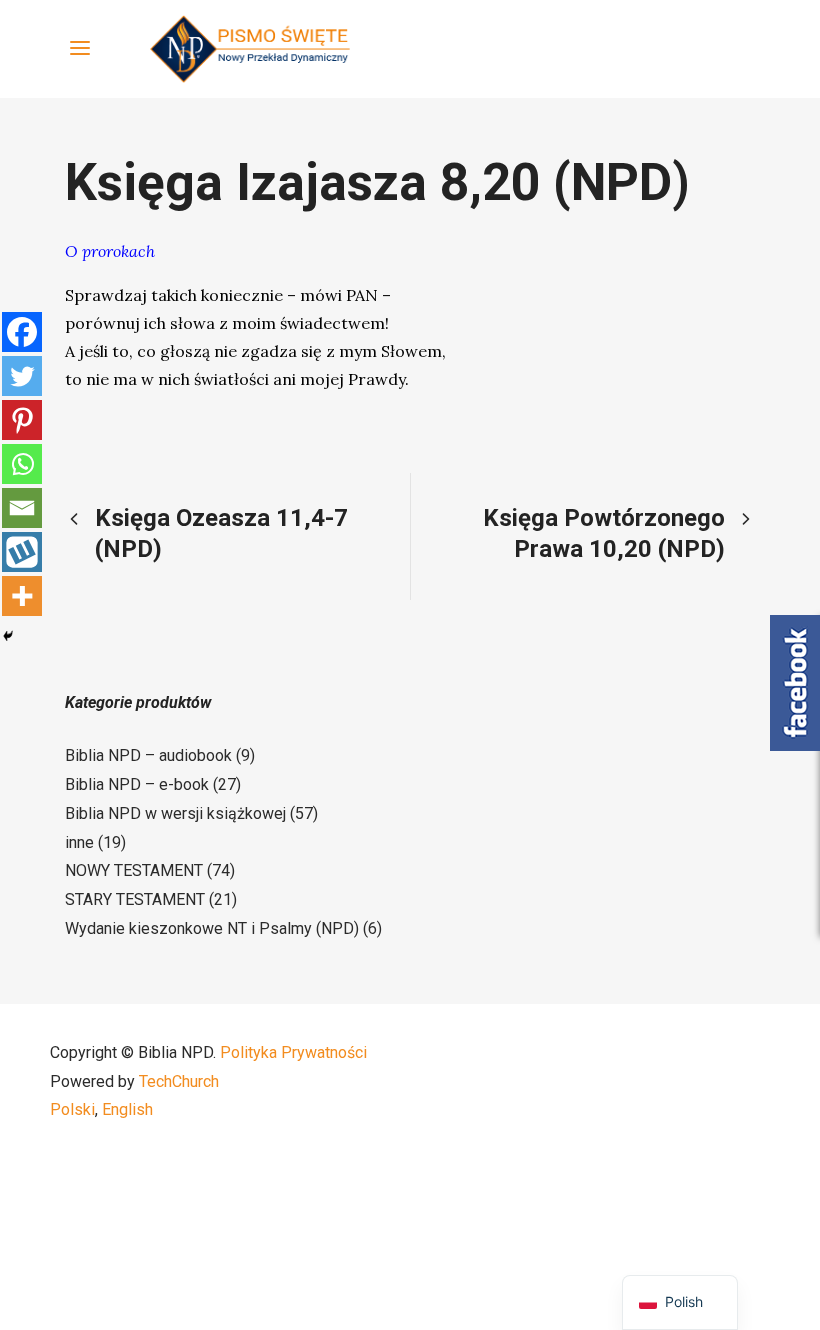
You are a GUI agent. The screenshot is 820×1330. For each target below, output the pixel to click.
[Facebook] (22, 332)
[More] (22, 596)
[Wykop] (22, 552)
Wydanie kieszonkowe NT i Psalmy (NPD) (212, 928)
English (127, 1109)
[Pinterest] (22, 420)
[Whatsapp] (22, 464)
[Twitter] (22, 376)
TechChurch (179, 1081)
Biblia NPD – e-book (137, 784)
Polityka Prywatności (293, 1052)
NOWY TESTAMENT (134, 870)
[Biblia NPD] (250, 49)
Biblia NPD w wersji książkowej (175, 813)
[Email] (22, 508)
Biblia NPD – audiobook (148, 755)
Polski (72, 1109)
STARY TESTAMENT (135, 899)
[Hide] (8, 636)
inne (79, 842)
